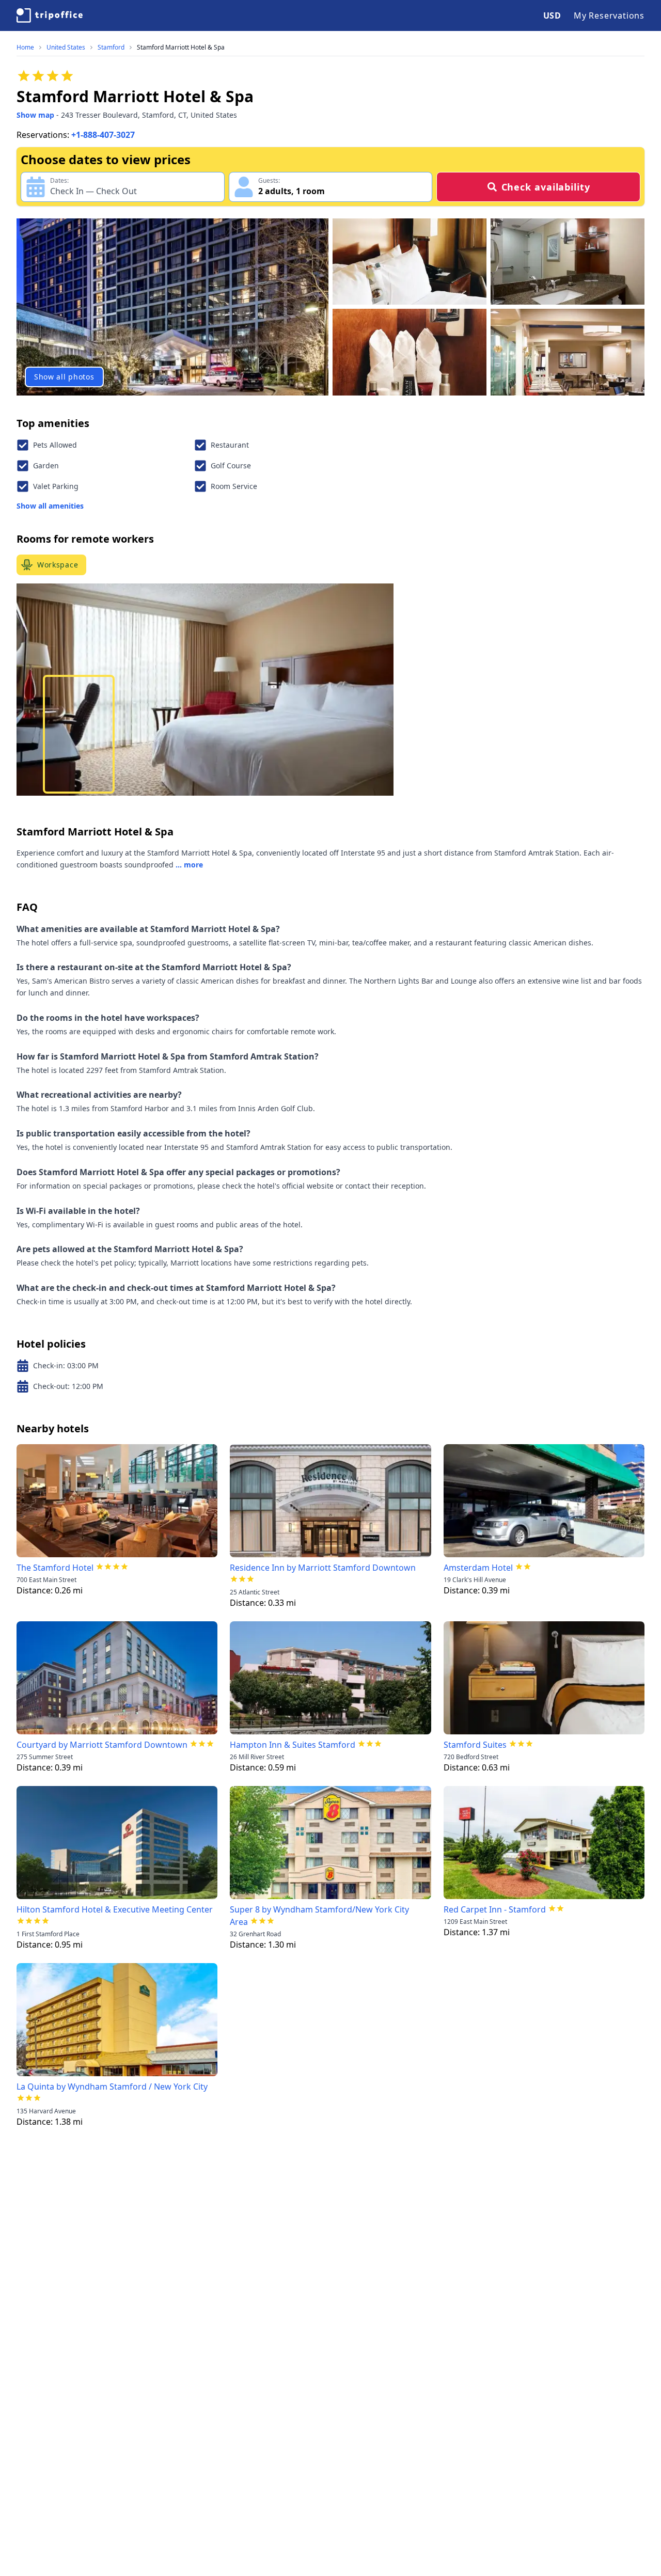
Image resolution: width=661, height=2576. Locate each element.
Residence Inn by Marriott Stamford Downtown (323, 1568)
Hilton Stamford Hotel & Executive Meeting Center (115, 1909)
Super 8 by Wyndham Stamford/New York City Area (319, 1916)
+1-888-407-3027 (103, 135)
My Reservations (609, 15)
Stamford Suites (475, 1745)
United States (66, 48)
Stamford (111, 48)
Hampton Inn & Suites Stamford (293, 1745)
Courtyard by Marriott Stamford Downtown (102, 1745)
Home (25, 48)
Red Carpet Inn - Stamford (495, 1909)
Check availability (546, 187)
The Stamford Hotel (55, 1568)
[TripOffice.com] (50, 15)
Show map (35, 115)
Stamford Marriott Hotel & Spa (181, 48)
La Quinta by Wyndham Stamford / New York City (112, 2087)
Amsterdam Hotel (478, 1568)
